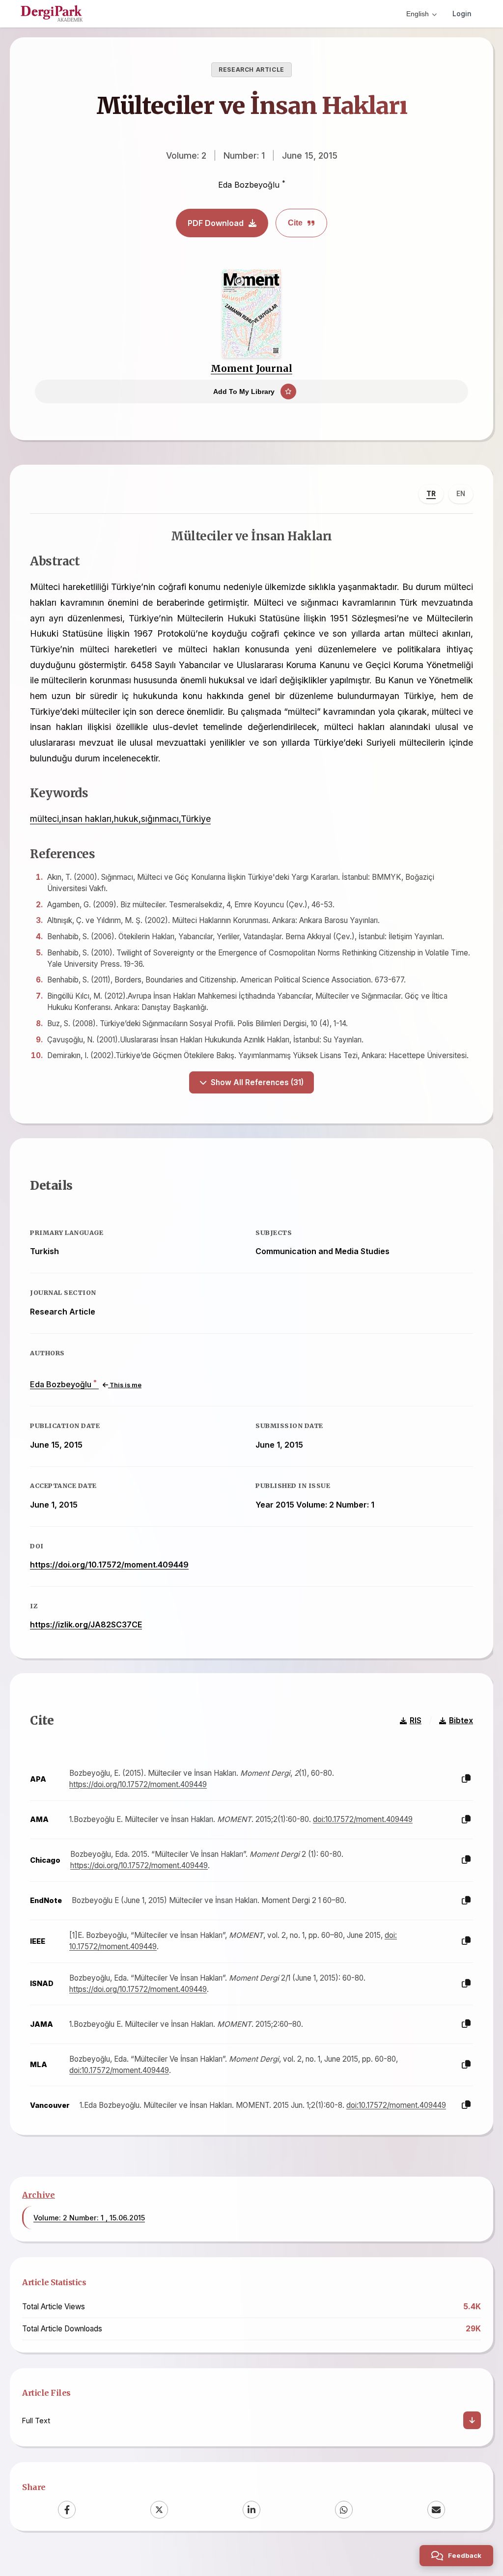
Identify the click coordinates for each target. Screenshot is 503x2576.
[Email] (436, 2510)
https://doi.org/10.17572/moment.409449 (109, 1565)
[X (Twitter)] (159, 2510)
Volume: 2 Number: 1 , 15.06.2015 (89, 2218)
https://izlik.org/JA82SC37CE (86, 1624)
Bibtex (461, 1721)
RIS (416, 1721)
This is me (125, 1385)
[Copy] (466, 1779)
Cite (295, 223)
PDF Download (216, 223)
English (418, 14)
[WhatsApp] (344, 2510)
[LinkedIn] (251, 2510)
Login (462, 14)
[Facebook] (67, 2510)
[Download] (472, 2420)
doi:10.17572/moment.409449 (363, 1819)
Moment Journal (251, 368)
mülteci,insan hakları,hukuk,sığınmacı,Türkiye (120, 819)
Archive (39, 2195)
